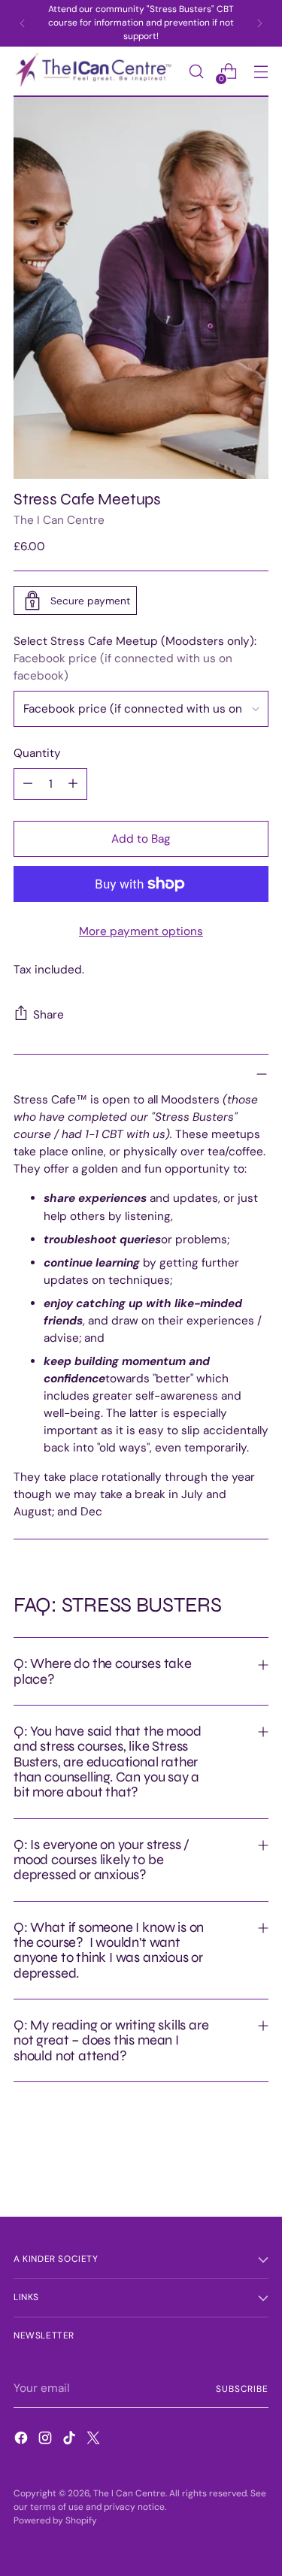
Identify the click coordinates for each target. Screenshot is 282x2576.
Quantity (37, 753)
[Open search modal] (196, 72)
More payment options (141, 931)
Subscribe (242, 2389)
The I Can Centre (59, 520)
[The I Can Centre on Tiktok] (71, 2440)
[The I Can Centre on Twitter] (95, 2440)
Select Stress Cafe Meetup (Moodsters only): (135, 658)
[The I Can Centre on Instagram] (47, 2440)
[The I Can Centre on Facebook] (23, 2440)
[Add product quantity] (73, 784)
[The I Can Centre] (97, 72)
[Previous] (23, 23)
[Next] (259, 23)
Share (49, 1015)
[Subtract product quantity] (28, 784)
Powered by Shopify (55, 2520)
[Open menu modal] (261, 72)
